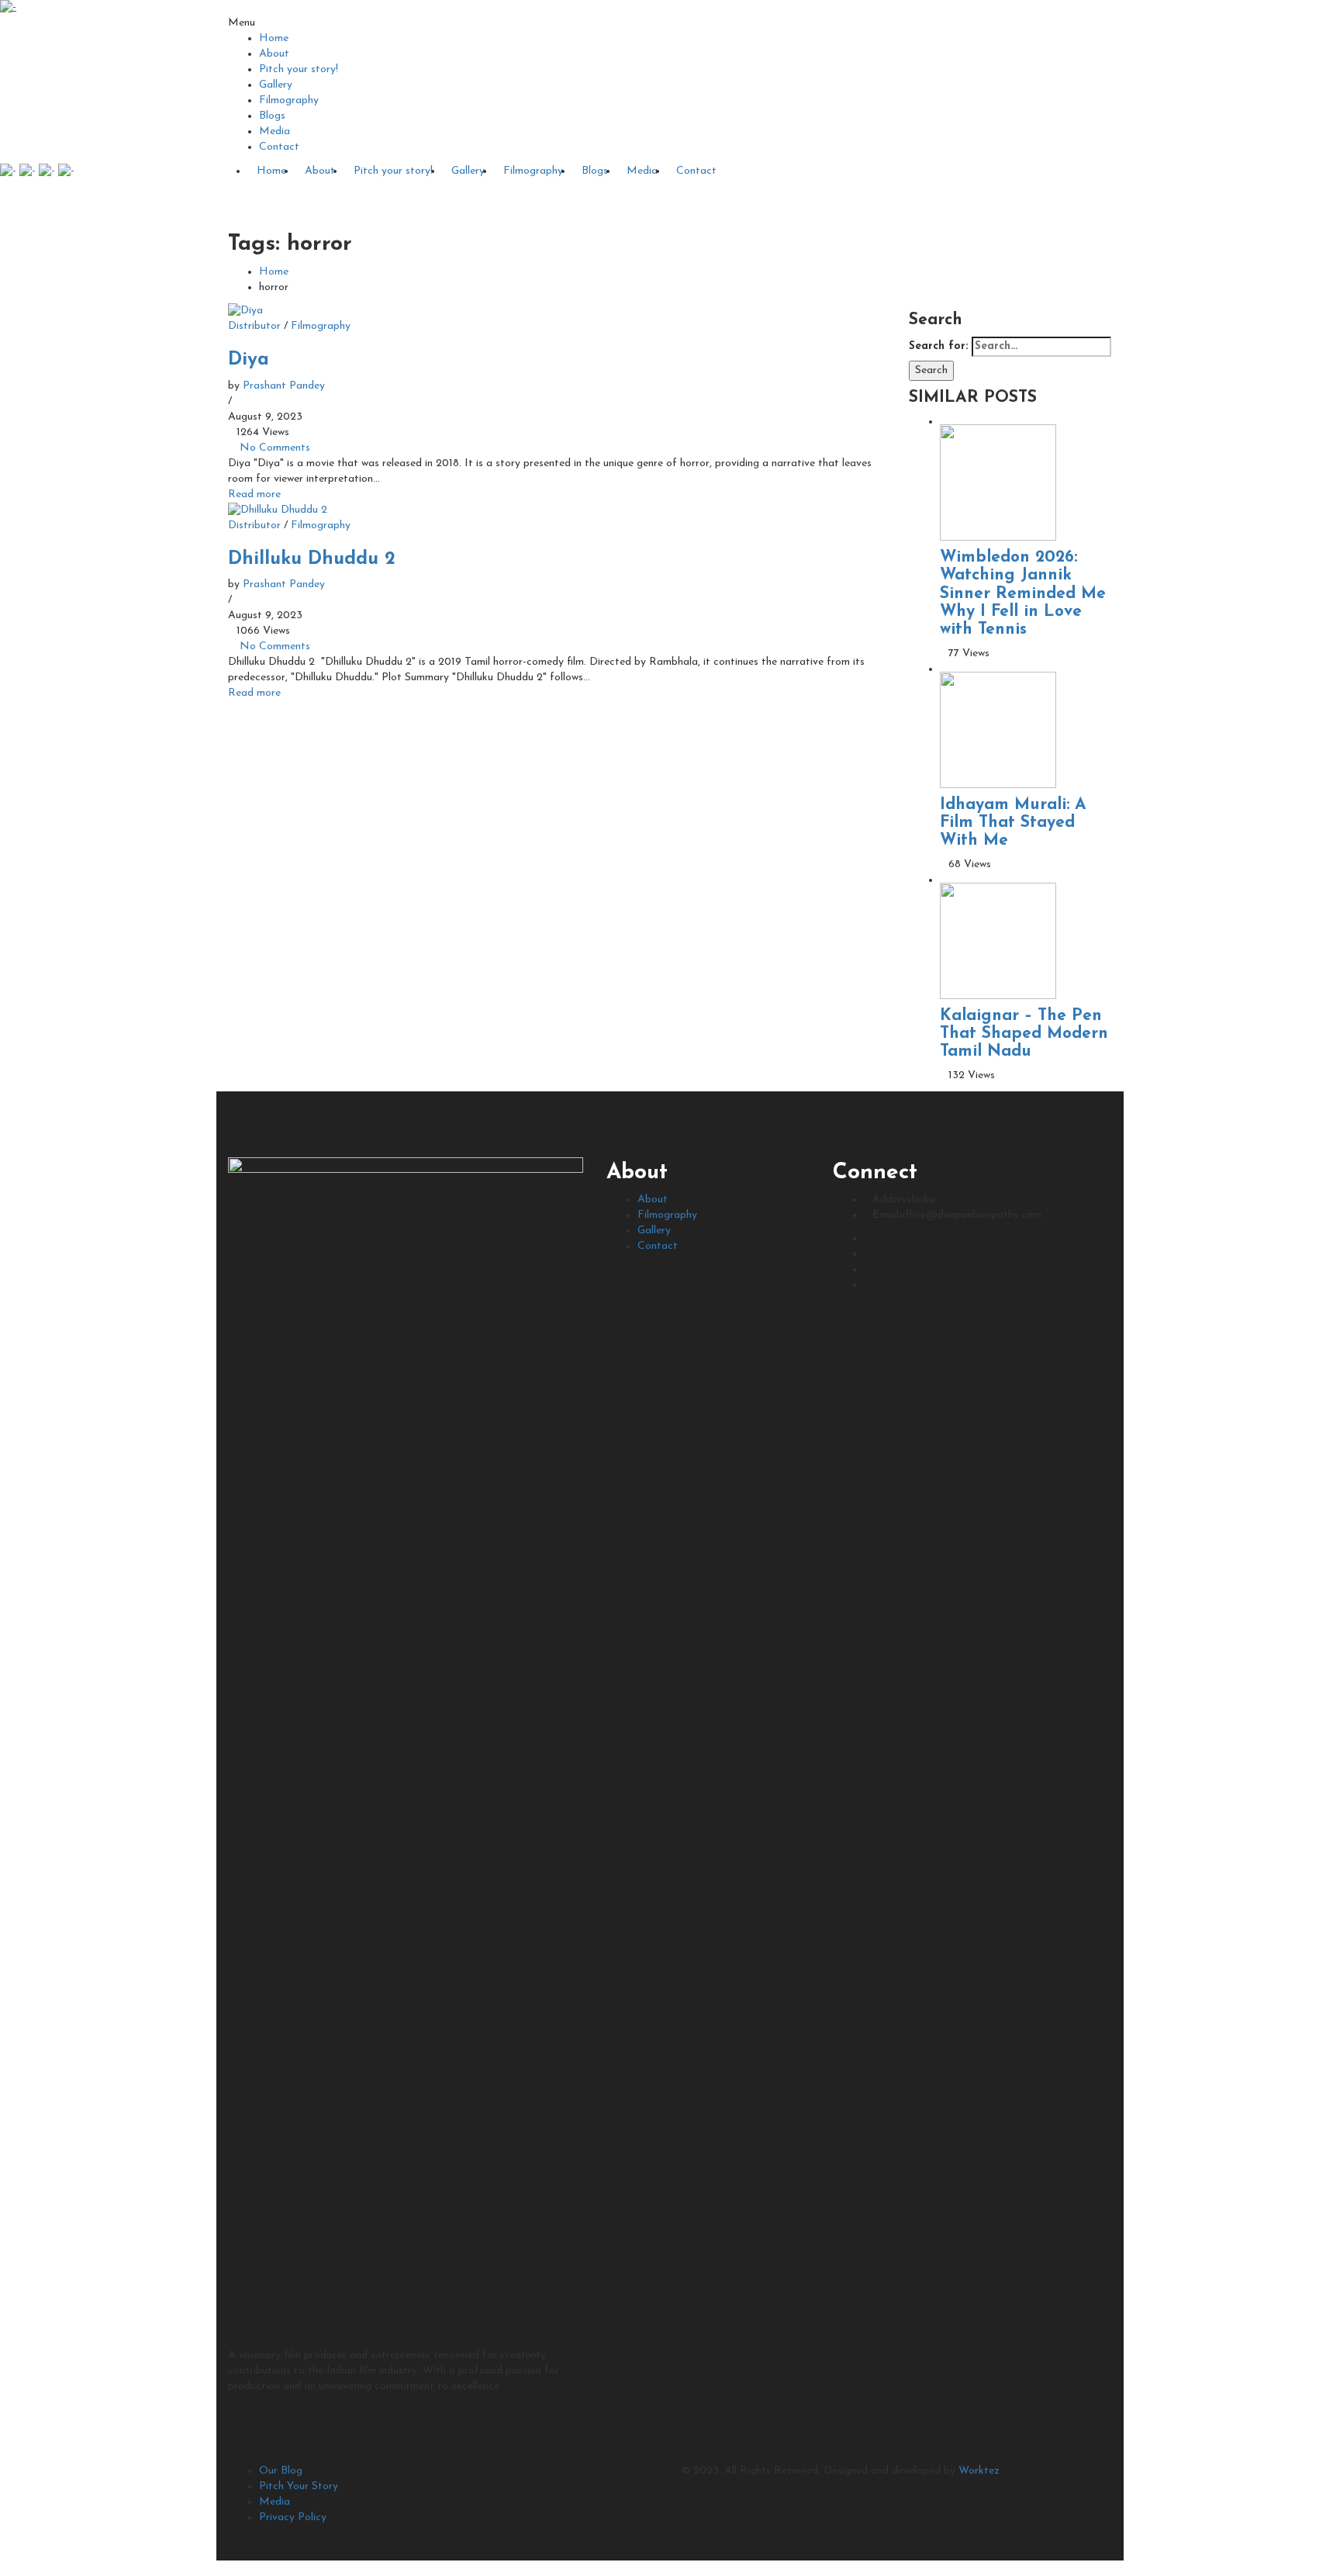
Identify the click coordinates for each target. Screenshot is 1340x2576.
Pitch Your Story (299, 2486)
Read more (254, 494)
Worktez (979, 2471)
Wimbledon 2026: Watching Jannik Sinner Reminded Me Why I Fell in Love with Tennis (1023, 593)
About (274, 54)
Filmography (289, 100)
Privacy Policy (293, 2517)
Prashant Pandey (284, 386)
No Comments (275, 448)
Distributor (254, 326)
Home (274, 38)
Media (275, 131)
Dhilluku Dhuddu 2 (312, 559)
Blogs (272, 116)
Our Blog (281, 2471)
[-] (8, 7)
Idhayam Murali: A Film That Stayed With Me (1013, 823)
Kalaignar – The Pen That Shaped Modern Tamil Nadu (1024, 1034)
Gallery (276, 85)
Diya (249, 360)
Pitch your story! (299, 69)
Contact (279, 147)
